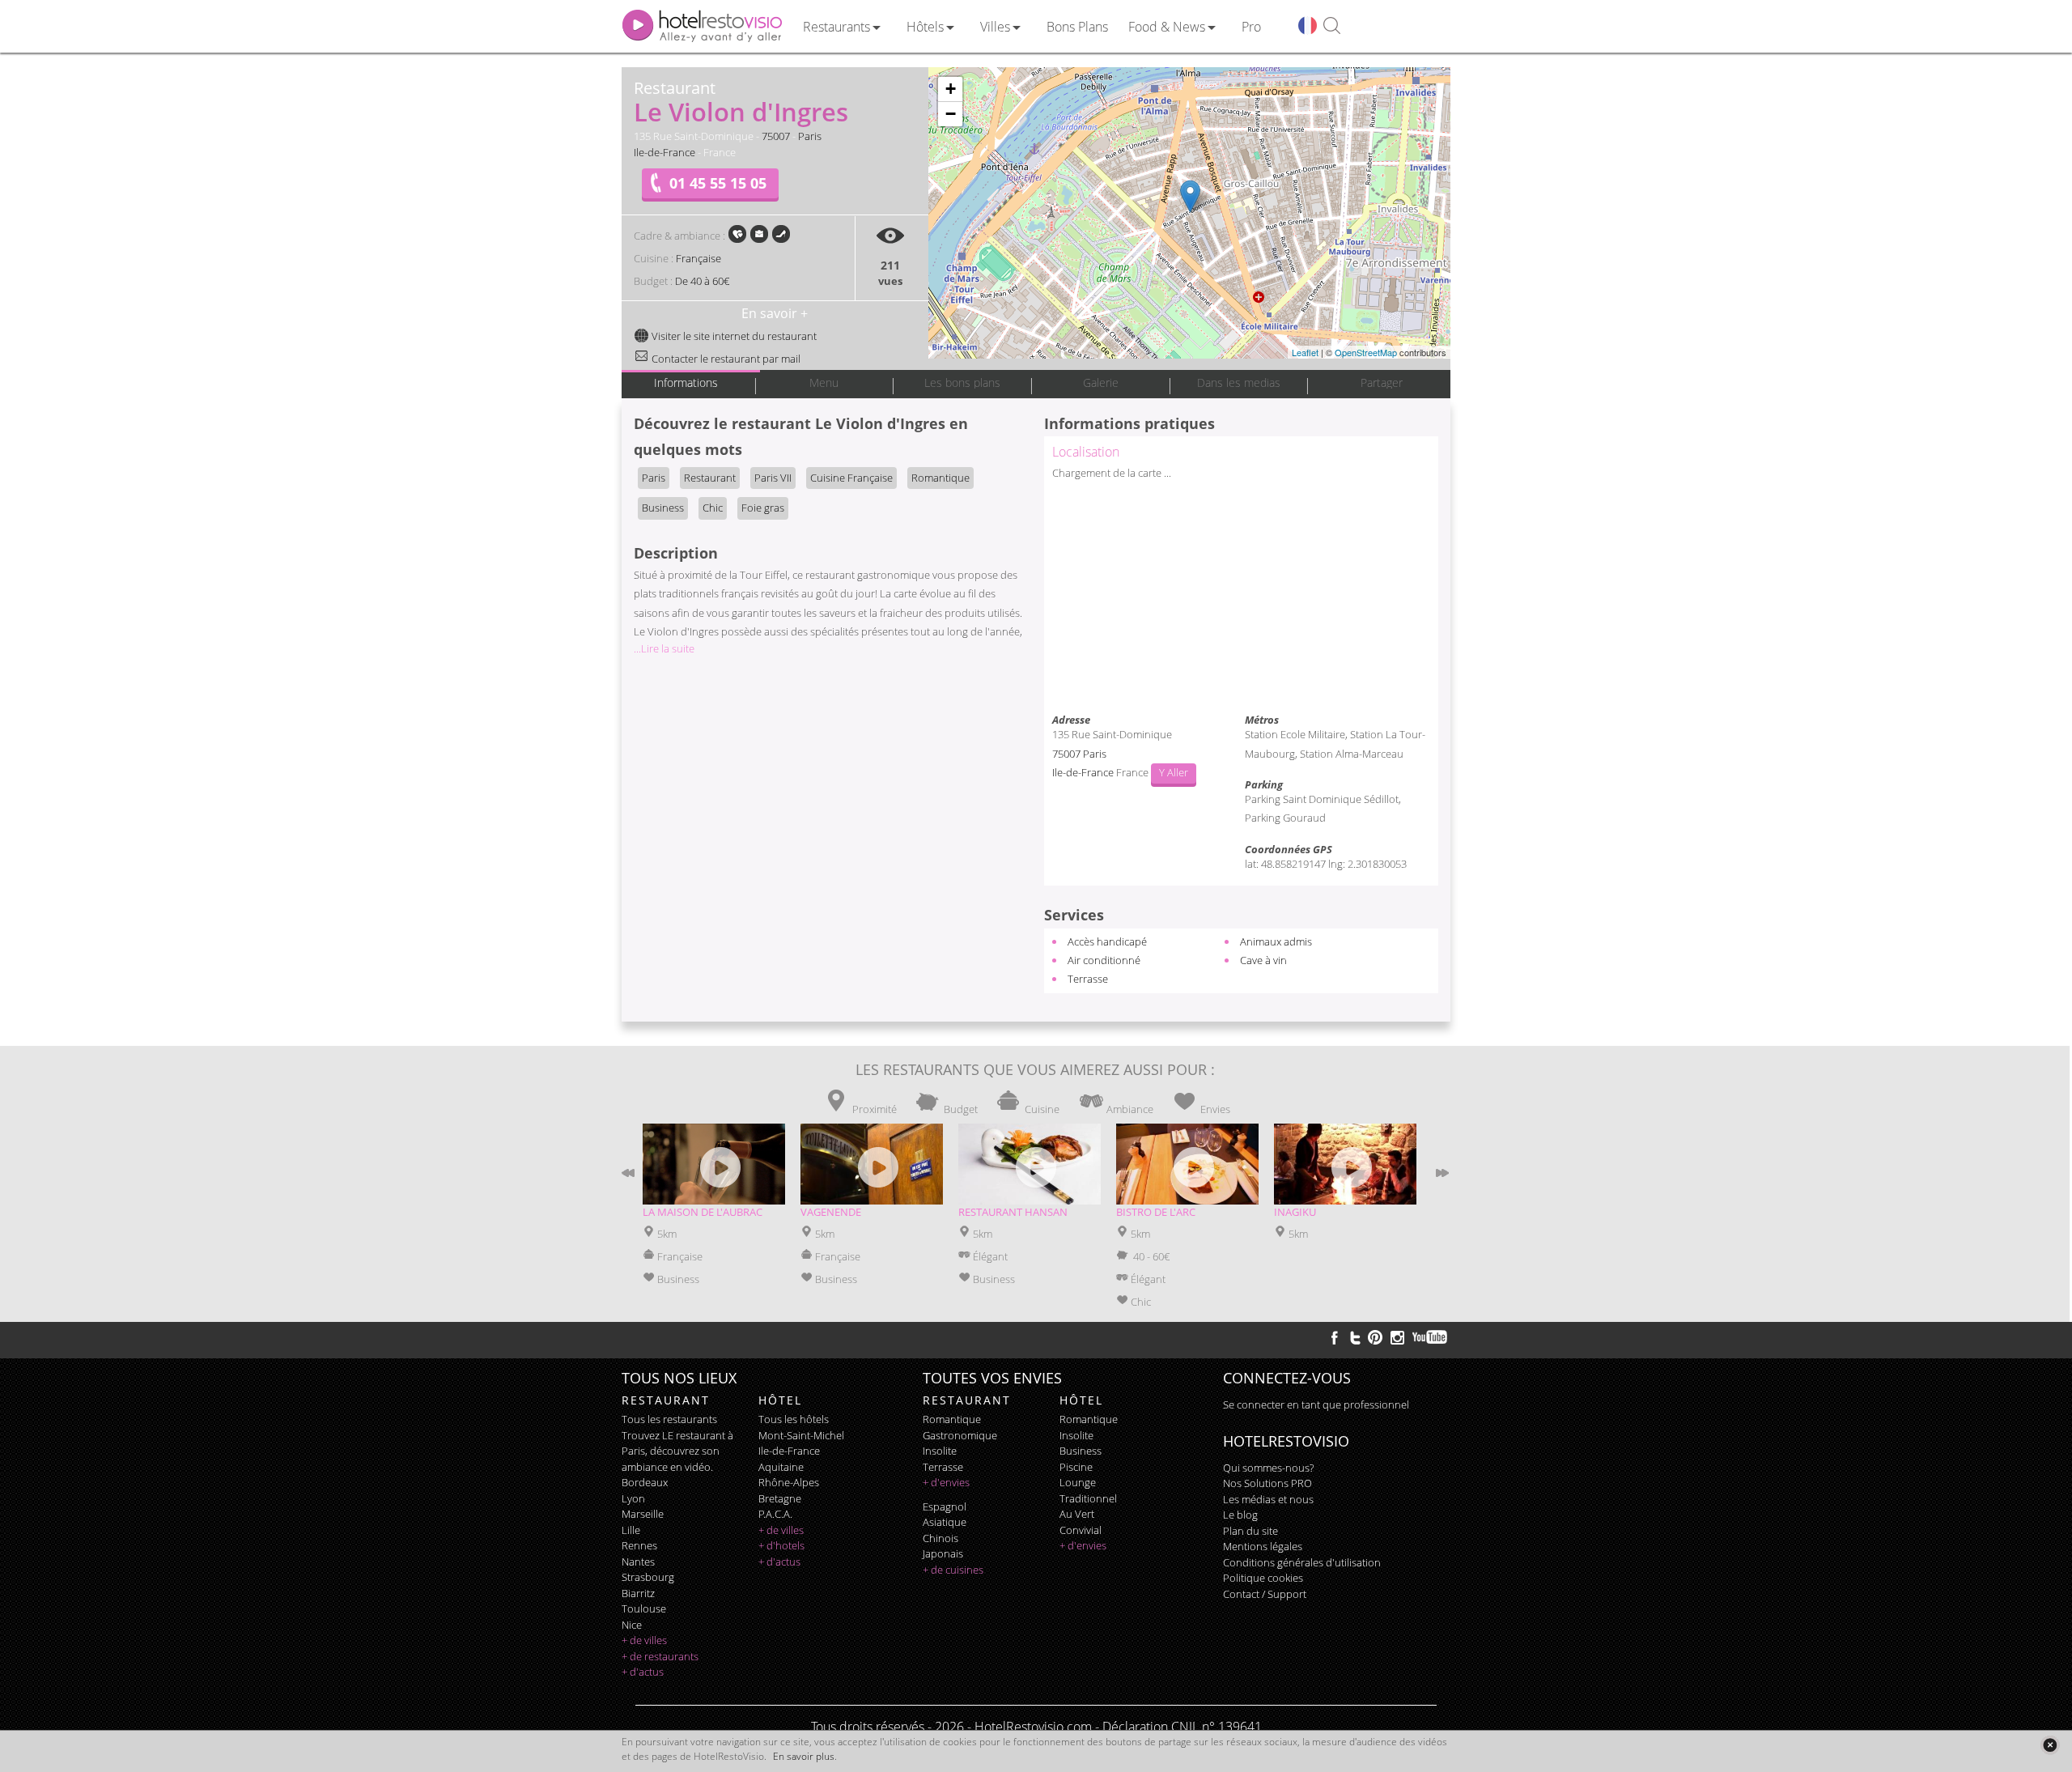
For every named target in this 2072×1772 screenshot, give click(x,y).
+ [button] (951, 89)
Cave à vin (1263, 960)
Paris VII (773, 478)
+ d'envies (946, 1482)
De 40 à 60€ (702, 281)
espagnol (945, 1506)
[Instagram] (1397, 1340)
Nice (632, 1625)
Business (663, 508)
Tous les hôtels (794, 1419)
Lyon (633, 1498)
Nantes (638, 1562)
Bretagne (780, 1498)
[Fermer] (2050, 1745)
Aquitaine (781, 1467)
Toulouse (644, 1608)
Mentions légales (1263, 1546)
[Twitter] (1355, 1337)
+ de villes (644, 1640)
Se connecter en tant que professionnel (1316, 1404)
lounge (1078, 1482)
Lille (631, 1530)
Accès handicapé (1107, 941)
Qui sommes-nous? (1268, 1468)
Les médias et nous (1268, 1499)
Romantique (940, 478)
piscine (1076, 1467)
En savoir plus (804, 1756)
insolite (940, 1451)
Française (698, 258)
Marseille (643, 1514)
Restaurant (710, 478)
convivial (1081, 1530)
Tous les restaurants (669, 1419)
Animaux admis (1276, 941)
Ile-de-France (664, 152)
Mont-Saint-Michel (801, 1435)
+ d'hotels (781, 1545)
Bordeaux (645, 1482)
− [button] (951, 114)
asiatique (945, 1522)
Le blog (1240, 1515)
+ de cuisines (953, 1570)
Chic (713, 508)
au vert (1077, 1514)
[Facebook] (1335, 1337)
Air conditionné (1104, 960)
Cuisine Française (851, 478)
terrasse (943, 1467)
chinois (940, 1538)
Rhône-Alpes (789, 1482)
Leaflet (1305, 352)
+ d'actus (643, 1672)
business (1081, 1451)
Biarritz (638, 1593)
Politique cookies (1263, 1578)
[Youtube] (1431, 1337)
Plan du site (1250, 1531)
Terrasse (1088, 979)
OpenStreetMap (1366, 352)
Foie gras (763, 508)
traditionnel (1088, 1498)
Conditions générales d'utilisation (1302, 1562)
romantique (952, 1419)
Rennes (639, 1545)
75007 (776, 136)
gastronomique (960, 1435)
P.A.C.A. (775, 1514)
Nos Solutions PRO (1267, 1483)
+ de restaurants (660, 1656)
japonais (943, 1553)
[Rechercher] (1332, 26)
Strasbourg (648, 1577)
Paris (810, 136)
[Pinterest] (1375, 1337)
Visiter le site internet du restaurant (733, 336)
